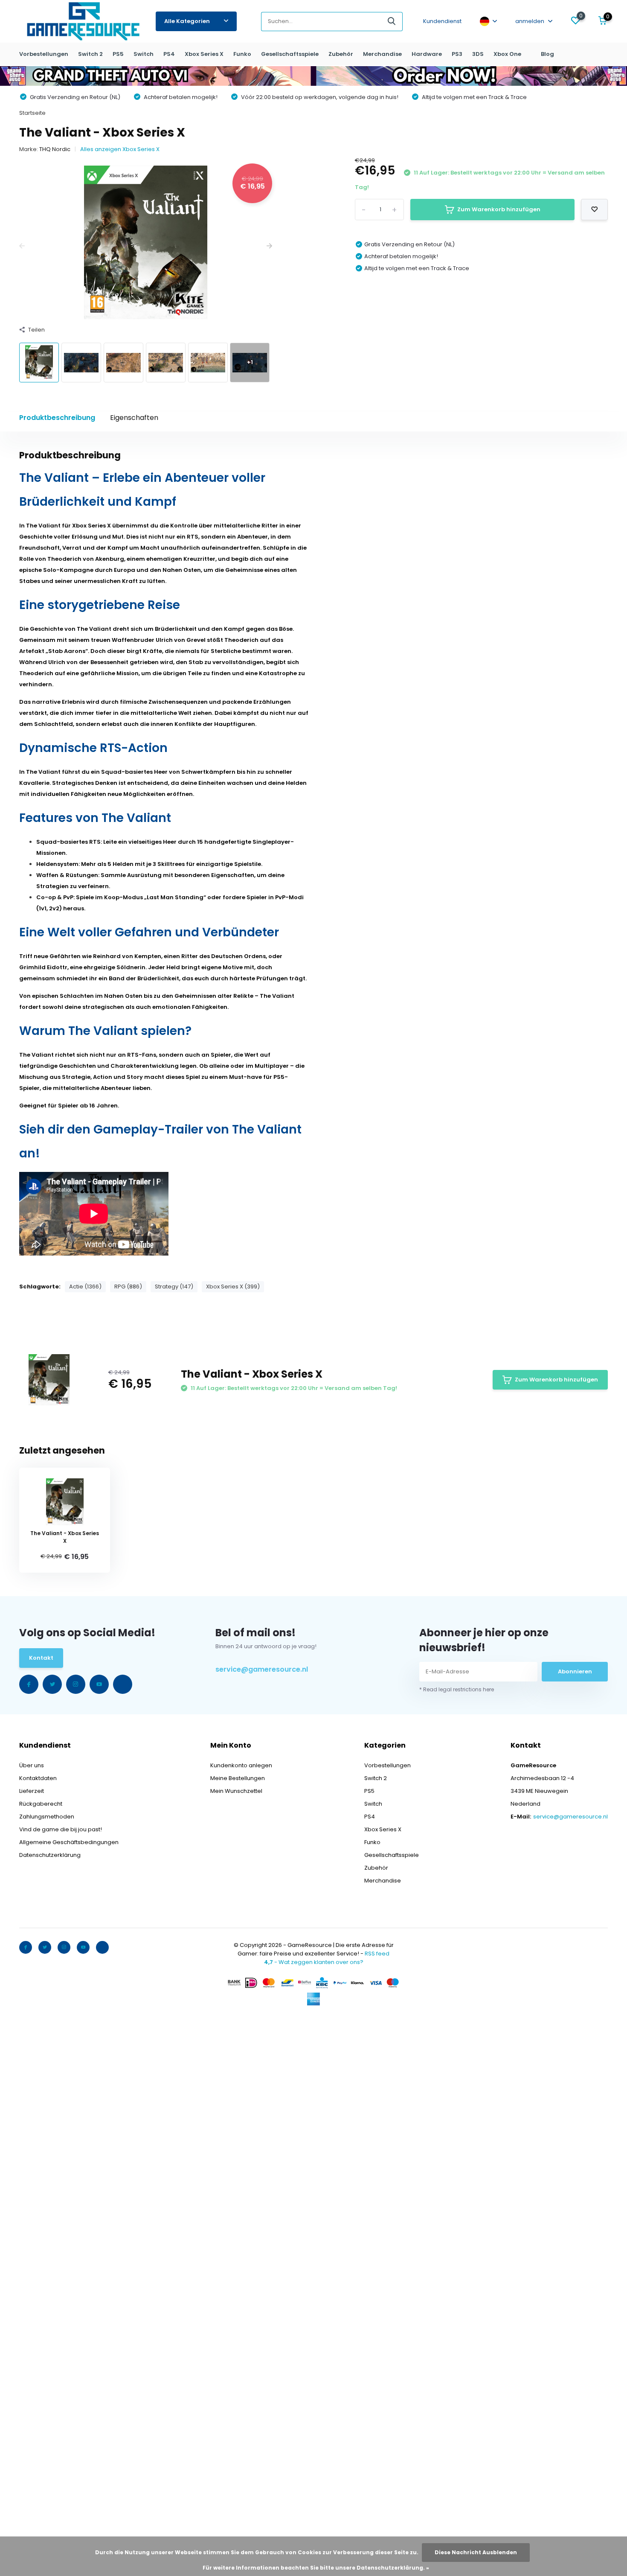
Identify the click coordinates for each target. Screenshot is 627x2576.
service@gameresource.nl (262, 1669)
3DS (478, 54)
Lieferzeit (32, 1791)
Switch (144, 54)
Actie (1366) (85, 1287)
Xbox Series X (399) (233, 1287)
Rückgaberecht (41, 1804)
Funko (242, 54)
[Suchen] (392, 22)
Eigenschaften (134, 418)
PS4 (169, 54)
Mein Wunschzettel (236, 1791)
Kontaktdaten (38, 1778)
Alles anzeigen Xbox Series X (120, 149)
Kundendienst (442, 21)
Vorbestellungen (44, 54)
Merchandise (382, 54)
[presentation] (22, 247)
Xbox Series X (204, 54)
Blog (547, 54)
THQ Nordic (55, 149)
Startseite (32, 113)
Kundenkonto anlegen (241, 1765)
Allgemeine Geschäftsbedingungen (69, 1842)
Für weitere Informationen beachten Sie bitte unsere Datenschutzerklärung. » (316, 2568)
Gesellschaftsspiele (290, 54)
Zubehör (341, 54)
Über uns (32, 1765)
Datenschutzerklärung (50, 1855)
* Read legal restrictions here (457, 1689)
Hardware (427, 54)
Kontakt (41, 1658)
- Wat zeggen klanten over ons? (314, 1962)
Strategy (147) (174, 1287)
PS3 (457, 54)
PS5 (118, 54)
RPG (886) (128, 1287)
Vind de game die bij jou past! (61, 1829)
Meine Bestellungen (238, 1778)
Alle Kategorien (187, 21)
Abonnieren (575, 1671)
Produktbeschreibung (57, 418)
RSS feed (377, 1954)
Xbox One (507, 54)
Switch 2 (90, 54)
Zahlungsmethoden (47, 1817)
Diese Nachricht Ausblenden (476, 2552)
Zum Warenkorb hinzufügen (499, 209)
